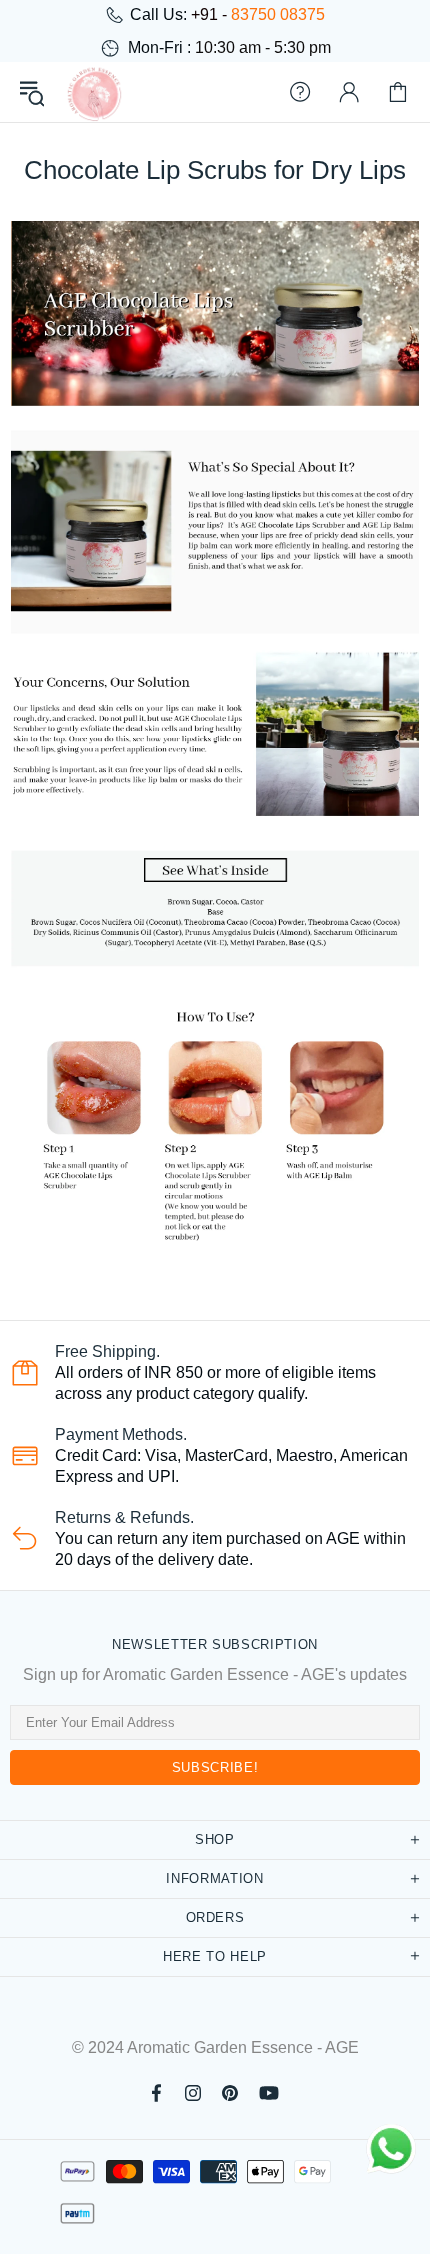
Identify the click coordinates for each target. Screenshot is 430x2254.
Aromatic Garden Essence (94, 92)
